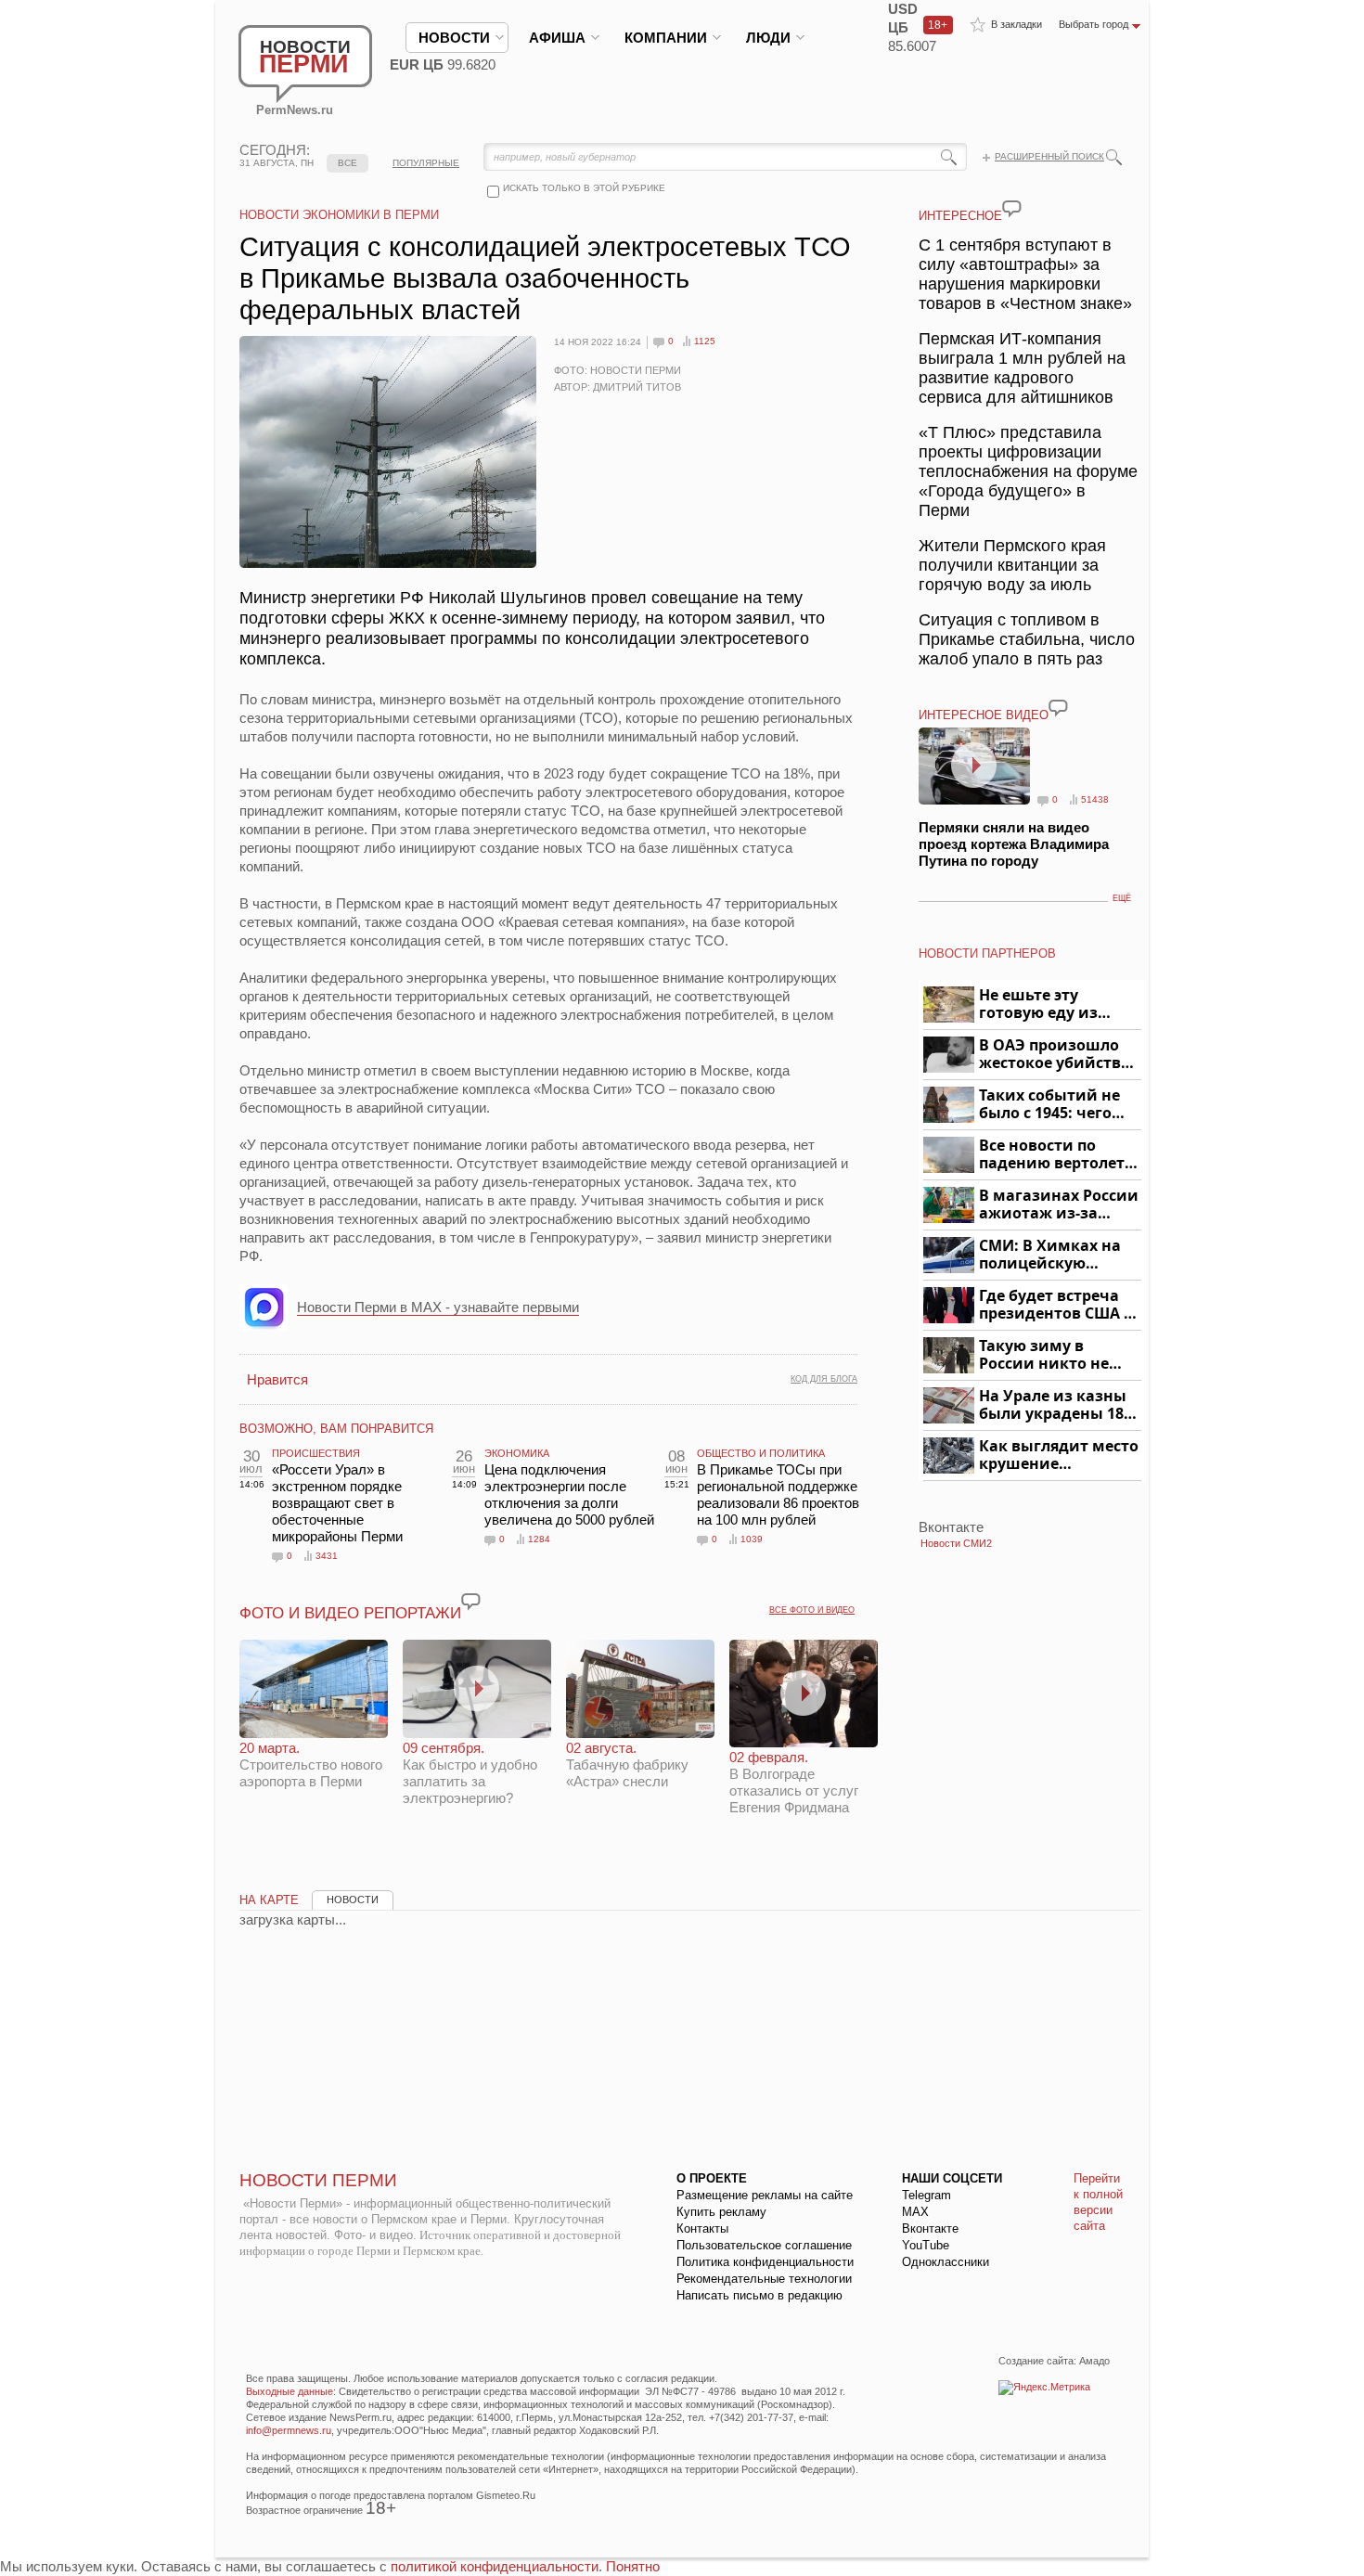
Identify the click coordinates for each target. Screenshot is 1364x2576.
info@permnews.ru (289, 2430)
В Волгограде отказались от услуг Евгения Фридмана (794, 1782)
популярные (426, 163)
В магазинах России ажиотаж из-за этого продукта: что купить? (1059, 1205)
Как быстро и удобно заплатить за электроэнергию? (470, 1773)
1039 (752, 1539)
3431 (327, 1556)
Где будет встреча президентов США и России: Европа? (1057, 1305)
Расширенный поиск (1049, 156)
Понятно (633, 2566)
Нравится (277, 1379)
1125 (705, 341)
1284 (539, 1539)
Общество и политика (761, 1453)
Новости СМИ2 (956, 1543)
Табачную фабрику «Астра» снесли (627, 1765)
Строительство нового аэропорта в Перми (311, 1765)
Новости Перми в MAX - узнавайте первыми (438, 1307)
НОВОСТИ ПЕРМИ (318, 2180)
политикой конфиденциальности (495, 2566)
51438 (1095, 799)
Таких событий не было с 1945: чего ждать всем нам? (1049, 1105)
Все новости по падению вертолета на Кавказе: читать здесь (1056, 1155)
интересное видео (984, 715)
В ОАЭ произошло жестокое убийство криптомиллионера (1057, 1055)
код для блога (824, 1379)
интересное (960, 216)
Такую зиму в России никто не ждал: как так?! (1044, 1355)
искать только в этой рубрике (584, 188)
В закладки (1017, 24)
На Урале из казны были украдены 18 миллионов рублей (1055, 1405)
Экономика (517, 1453)
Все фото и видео (812, 1610)
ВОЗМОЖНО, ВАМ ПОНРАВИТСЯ (336, 1429)
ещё (1122, 898)
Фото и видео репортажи (350, 1613)
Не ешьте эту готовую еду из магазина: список (1049, 1005)
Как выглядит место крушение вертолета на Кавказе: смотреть (1059, 1455)
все (347, 163)
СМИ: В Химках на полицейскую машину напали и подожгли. (1051, 1255)
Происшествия (316, 1453)
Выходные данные (290, 2391)
